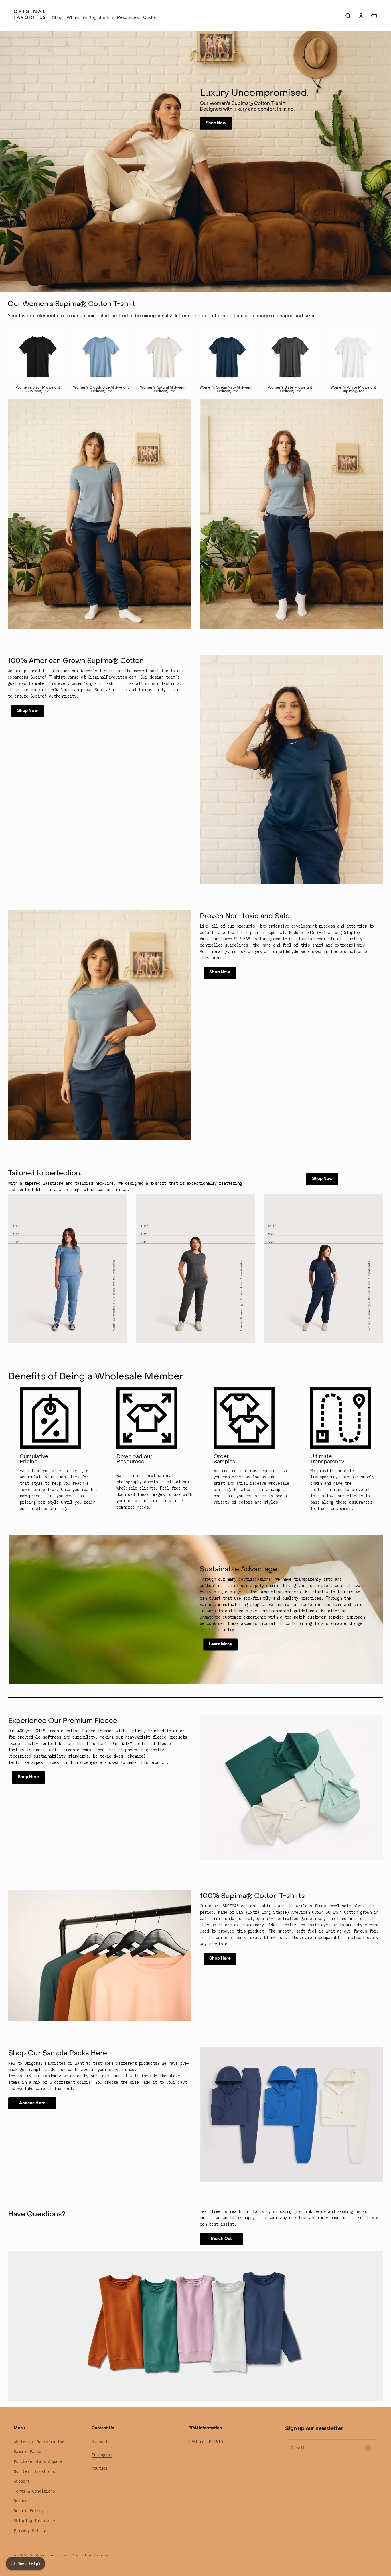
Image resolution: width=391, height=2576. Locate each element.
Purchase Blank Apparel (39, 2461)
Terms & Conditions (34, 2491)
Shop (57, 18)
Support (22, 2481)
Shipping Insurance (34, 2521)
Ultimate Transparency (327, 1459)
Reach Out (221, 2239)
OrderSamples (224, 1459)
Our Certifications (34, 2471)
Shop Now (216, 123)
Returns (22, 2501)
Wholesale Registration (90, 18)
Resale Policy (29, 2511)
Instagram (102, 2455)
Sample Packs (27, 2452)
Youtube (100, 2468)
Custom (151, 18)
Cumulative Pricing (34, 1459)
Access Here (32, 2103)
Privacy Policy (30, 2530)
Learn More (220, 1644)
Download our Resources (134, 1459)
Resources (128, 18)
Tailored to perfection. (45, 1174)
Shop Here (28, 1777)
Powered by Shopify (90, 2555)
